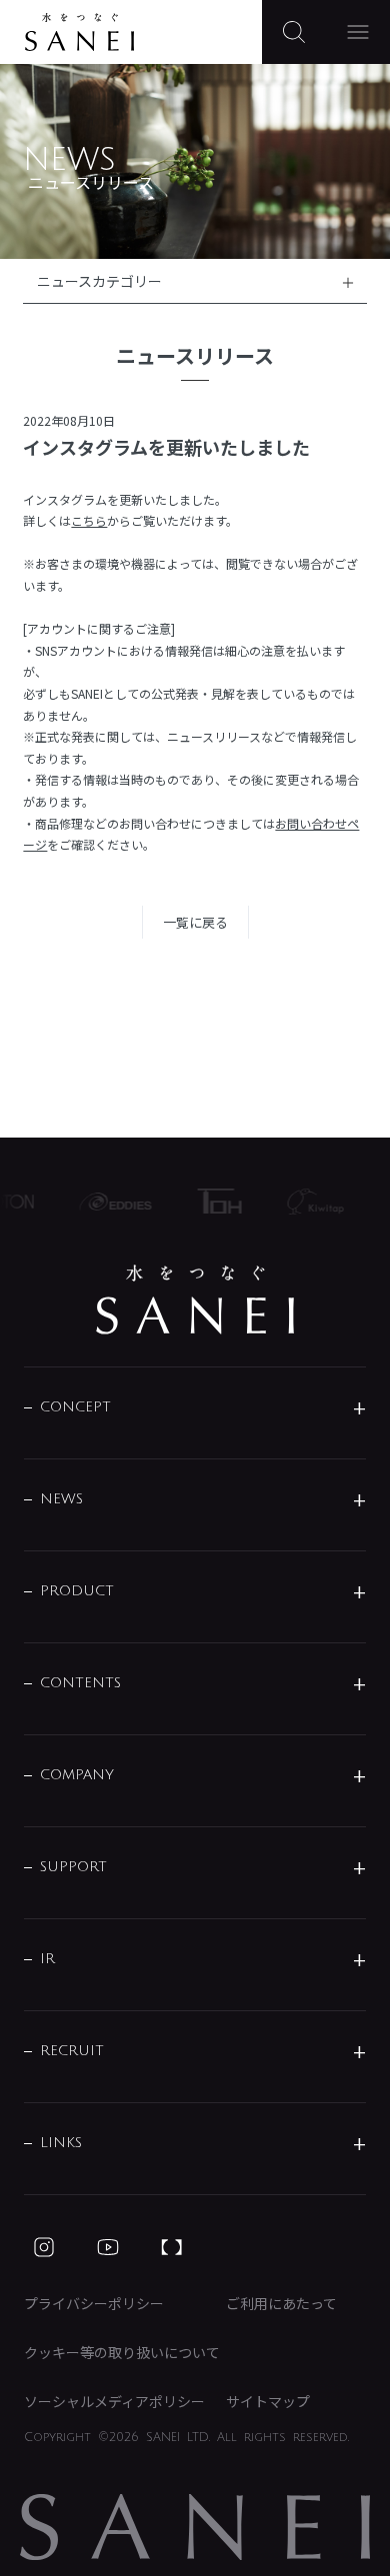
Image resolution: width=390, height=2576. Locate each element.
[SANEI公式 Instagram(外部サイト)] (44, 2247)
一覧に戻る (195, 922)
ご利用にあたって (281, 2303)
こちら (89, 520)
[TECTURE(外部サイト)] (172, 2247)
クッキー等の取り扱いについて (122, 2352)
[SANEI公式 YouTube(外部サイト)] (108, 2247)
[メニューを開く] (358, 32)
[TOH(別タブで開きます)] (214, 1201)
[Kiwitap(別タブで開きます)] (310, 1202)
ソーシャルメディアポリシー (114, 2401)
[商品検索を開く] (294, 32)
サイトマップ (268, 2401)
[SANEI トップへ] (195, 1299)
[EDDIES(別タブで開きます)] (110, 1202)
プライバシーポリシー (94, 2303)
